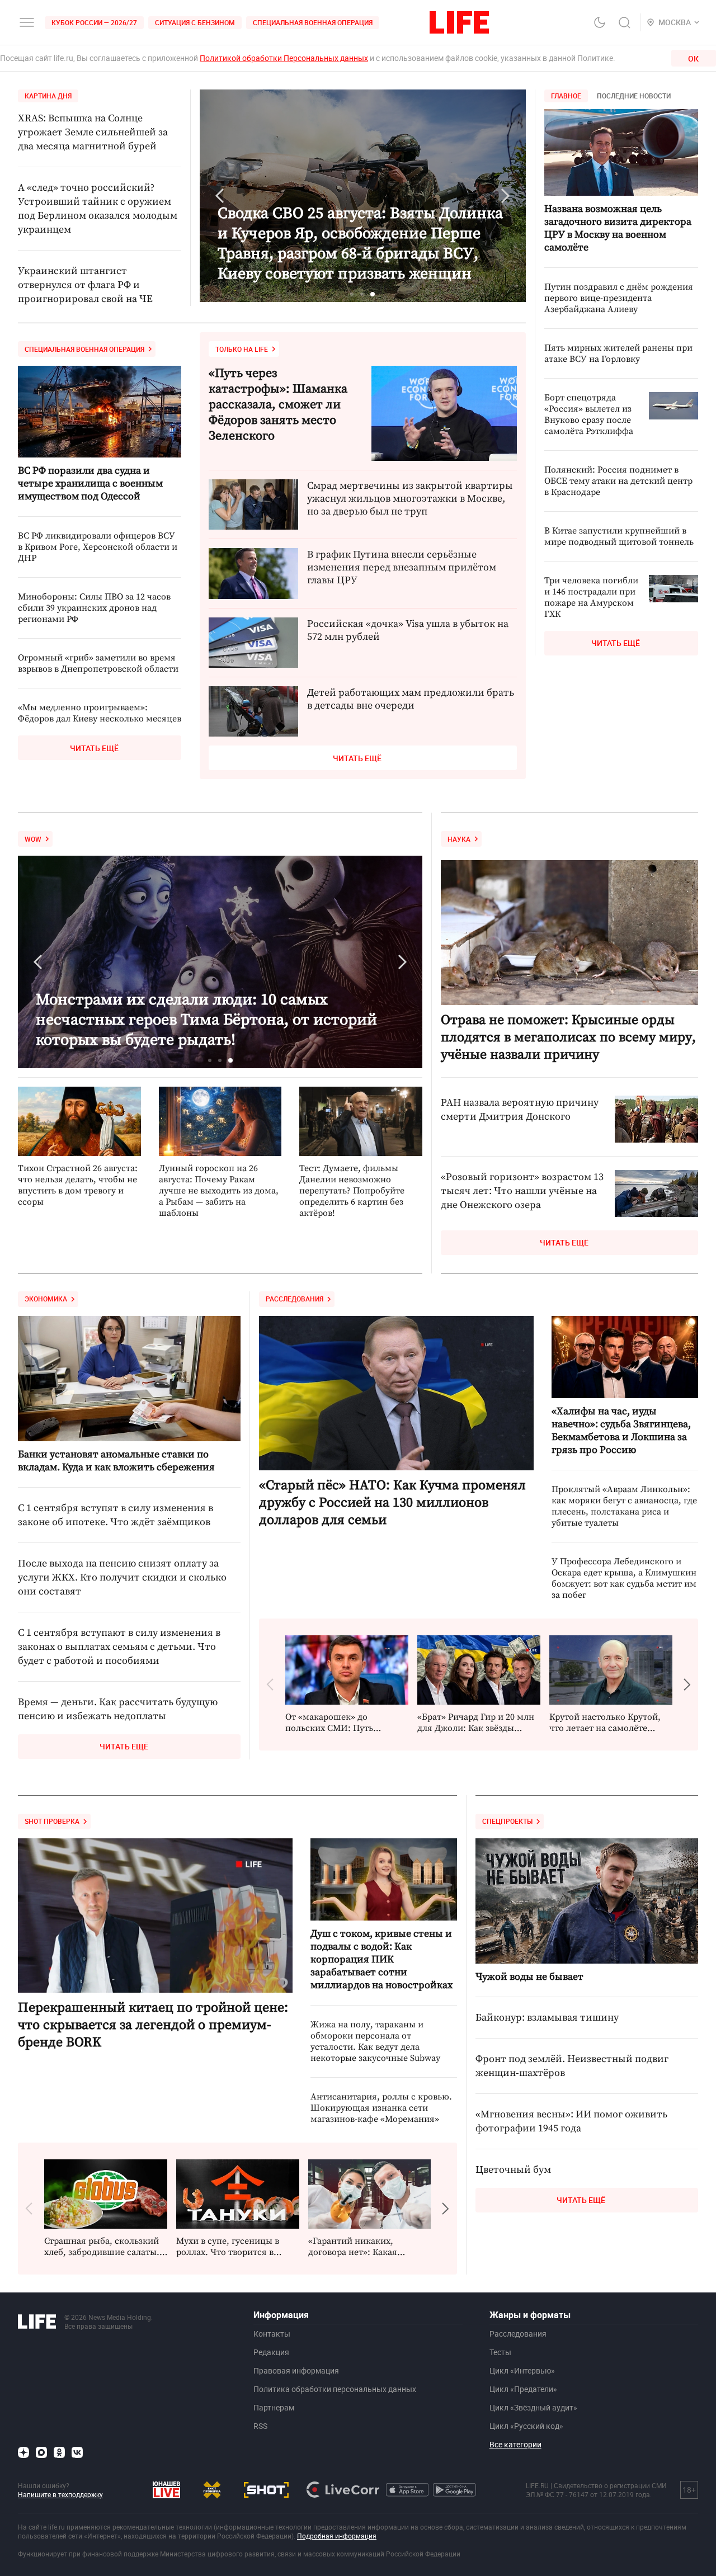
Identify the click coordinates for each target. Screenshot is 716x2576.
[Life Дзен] (23, 2452)
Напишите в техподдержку (60, 2494)
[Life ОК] (59, 2452)
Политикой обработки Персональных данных (284, 58)
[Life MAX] (41, 2452)
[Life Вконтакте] (77, 2452)
